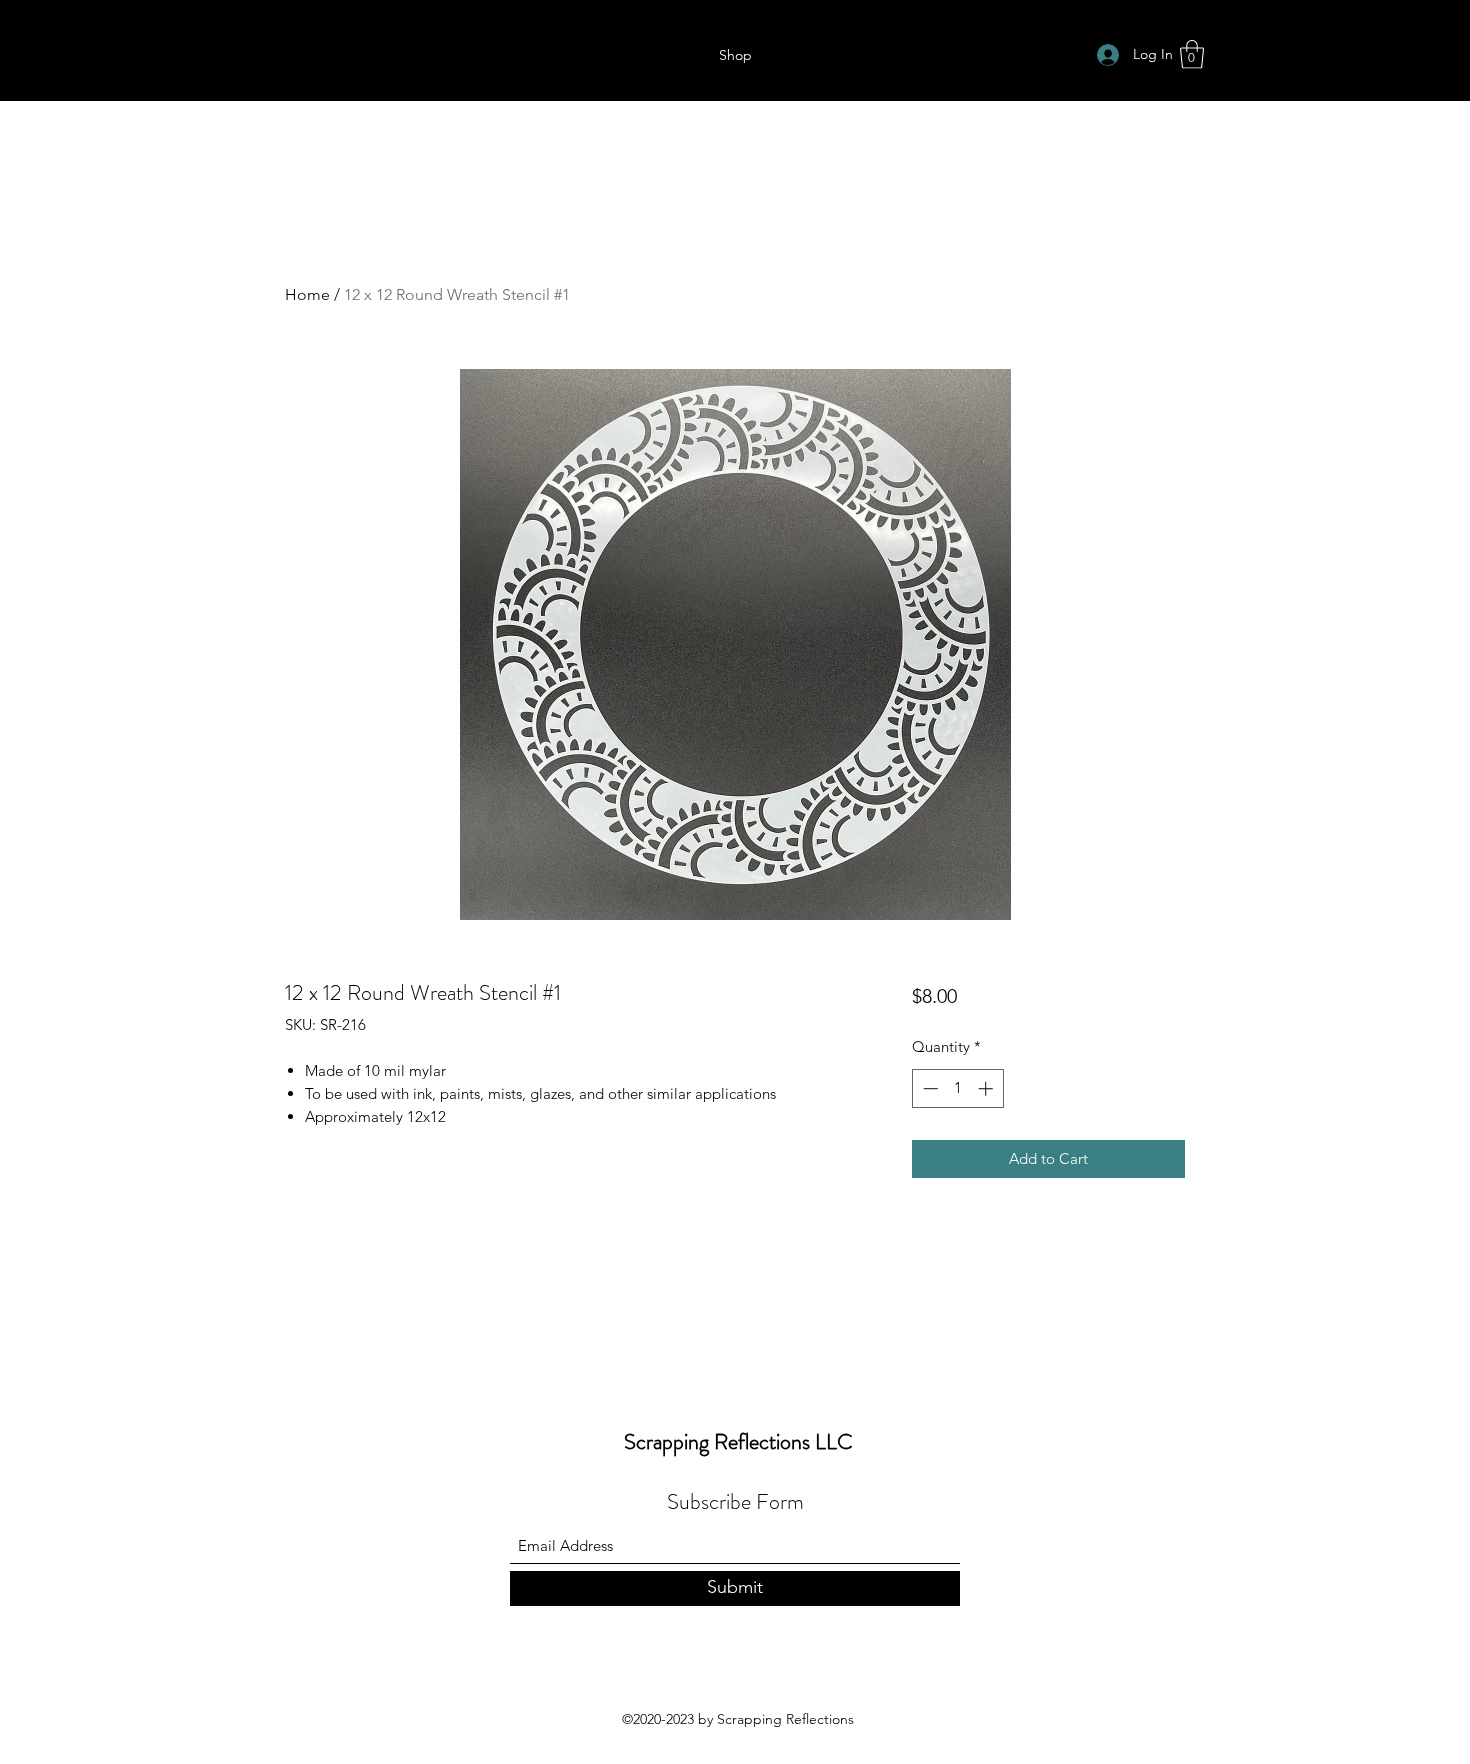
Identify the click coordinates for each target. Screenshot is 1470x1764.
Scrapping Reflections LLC (738, 1441)
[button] (1192, 54)
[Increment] (987, 1088)
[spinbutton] (957, 1088)
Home (307, 294)
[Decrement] (928, 1088)
